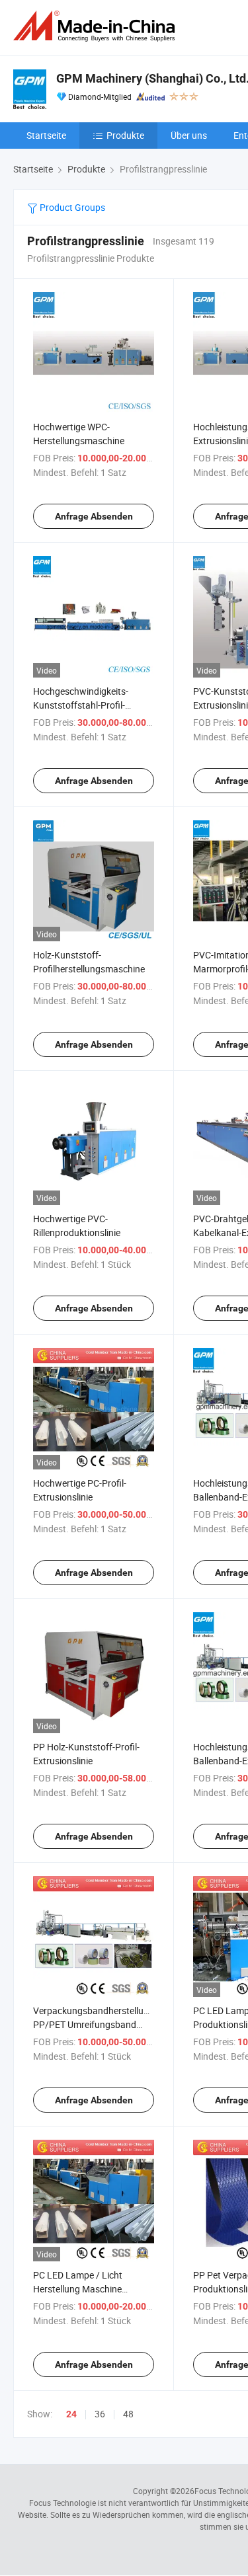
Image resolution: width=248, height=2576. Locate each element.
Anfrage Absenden (94, 516)
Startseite (46, 135)
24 (71, 2414)
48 (128, 2414)
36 (100, 2414)
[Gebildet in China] (97, 26)
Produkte (125, 135)
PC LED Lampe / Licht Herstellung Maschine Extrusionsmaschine (78, 2289)
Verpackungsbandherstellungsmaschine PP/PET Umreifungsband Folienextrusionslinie (116, 2024)
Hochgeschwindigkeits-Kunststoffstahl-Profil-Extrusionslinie (81, 705)
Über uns (189, 135)
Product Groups (71, 207)
